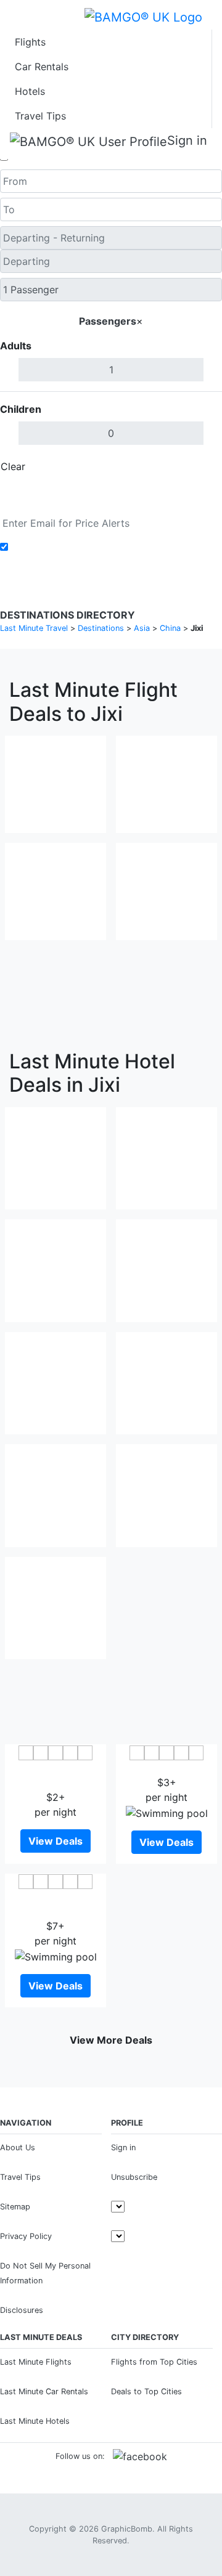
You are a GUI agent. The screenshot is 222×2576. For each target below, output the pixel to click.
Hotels (30, 91)
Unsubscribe (134, 2177)
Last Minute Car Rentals (44, 2391)
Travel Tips (40, 116)
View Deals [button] (55, 1841)
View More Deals (111, 2040)
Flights (30, 42)
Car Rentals (42, 67)
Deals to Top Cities (146, 2391)
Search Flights (111, 495)
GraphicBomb (127, 2529)
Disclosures (22, 2310)
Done (202, 466)
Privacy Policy (26, 2236)
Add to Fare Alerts (55, 547)
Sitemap (15, 2207)
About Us (18, 2147)
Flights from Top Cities (154, 2362)
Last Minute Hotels (35, 2421)
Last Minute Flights (36, 2362)
